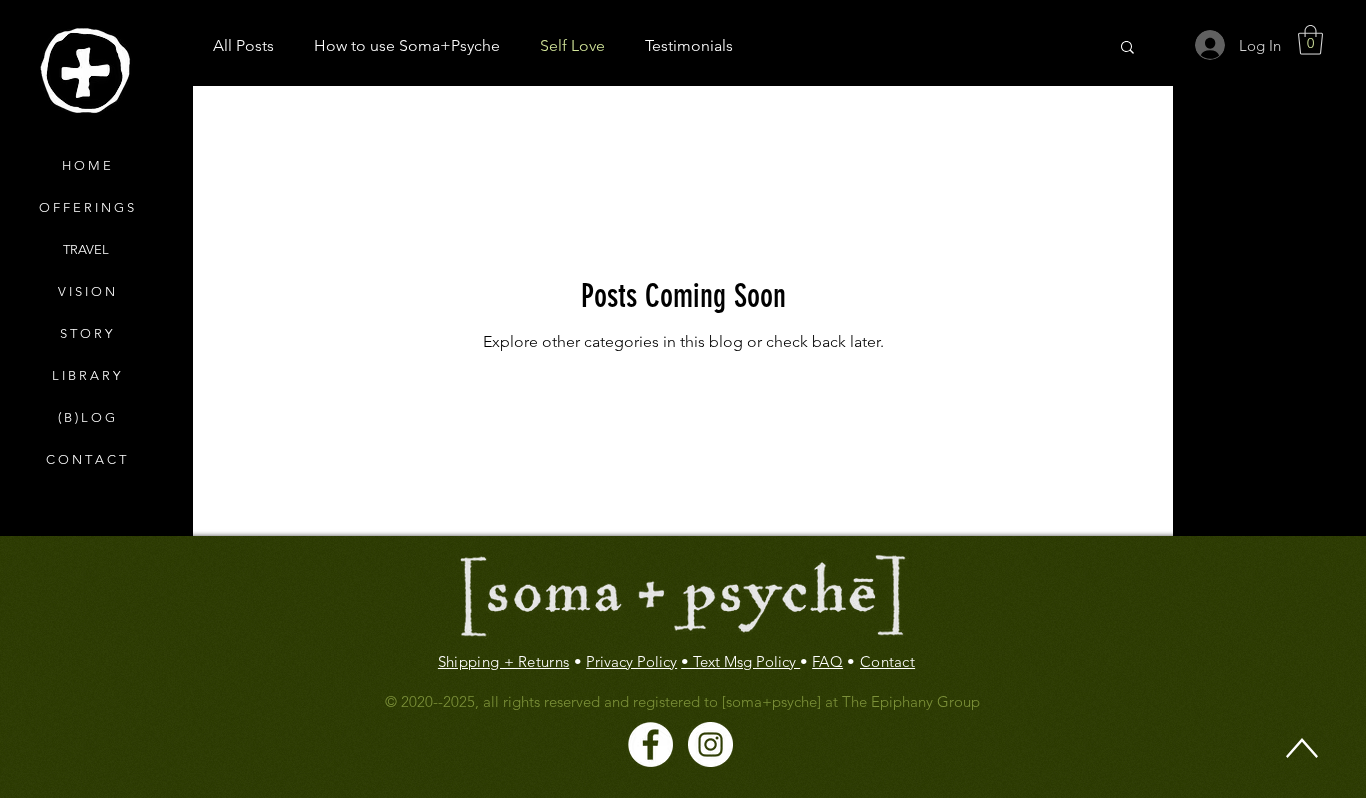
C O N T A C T (86, 459)
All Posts (243, 45)
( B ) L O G (86, 417)
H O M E (86, 165)
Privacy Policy (631, 661)
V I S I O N (86, 291)
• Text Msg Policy (740, 661)
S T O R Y (86, 333)
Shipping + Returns (503, 661)
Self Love (572, 45)
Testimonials (689, 45)
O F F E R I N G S (86, 207)
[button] (1310, 40)
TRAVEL (86, 249)
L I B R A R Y (86, 375)
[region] (84, 71)
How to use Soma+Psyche (407, 45)
